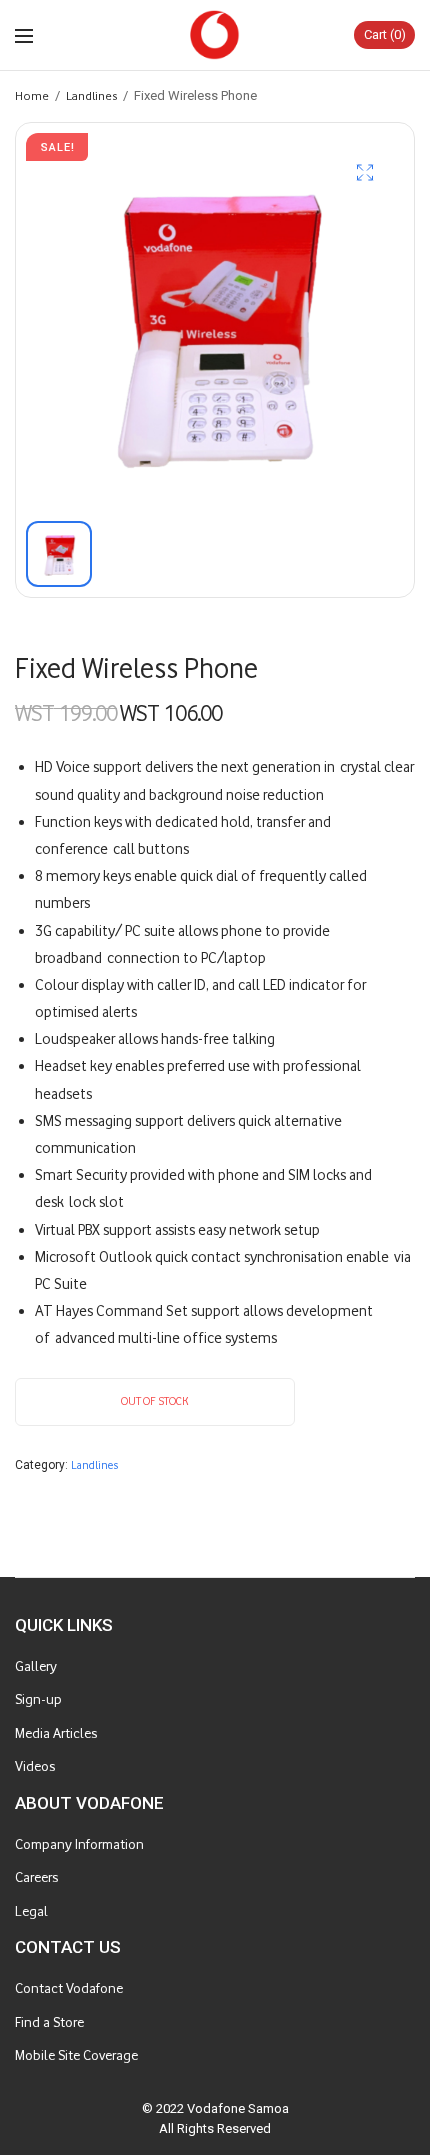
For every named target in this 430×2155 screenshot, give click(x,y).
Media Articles (56, 1733)
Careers (36, 1877)
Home (32, 95)
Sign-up (38, 1699)
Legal (31, 1911)
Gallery (36, 1666)
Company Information (79, 1844)
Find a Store (49, 2022)
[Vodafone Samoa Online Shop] (215, 35)
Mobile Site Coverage (76, 2055)
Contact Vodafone (69, 1988)
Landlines (91, 95)
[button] (365, 172)
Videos (35, 1766)
